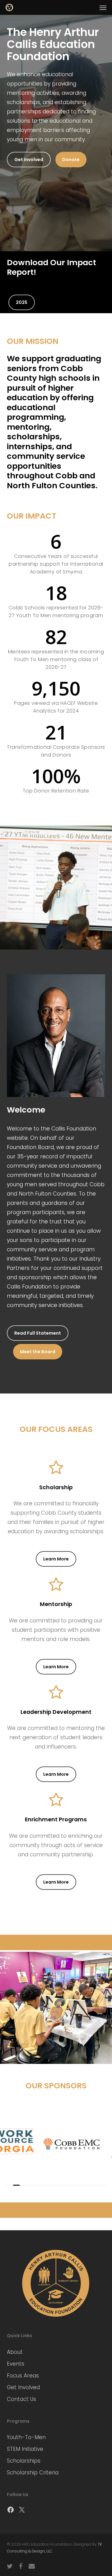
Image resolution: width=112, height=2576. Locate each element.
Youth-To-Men (26, 2437)
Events (16, 2364)
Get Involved (23, 2387)
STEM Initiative (25, 2449)
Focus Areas (23, 2376)
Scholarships (24, 2461)
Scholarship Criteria (33, 2473)
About (15, 2352)
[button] (103, 7)
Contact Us (21, 2399)
